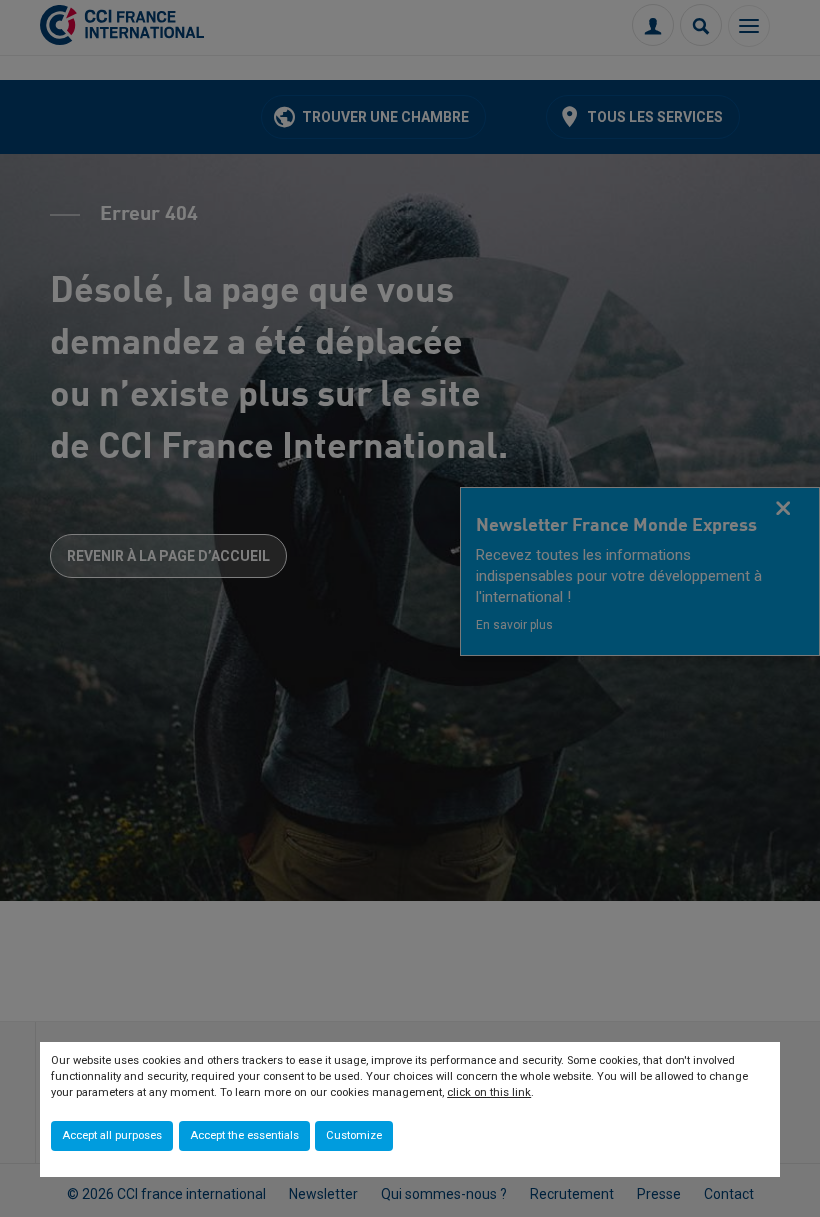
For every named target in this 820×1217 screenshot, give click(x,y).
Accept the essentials (244, 1135)
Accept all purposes (112, 1135)
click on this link (489, 1092)
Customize (354, 1135)
